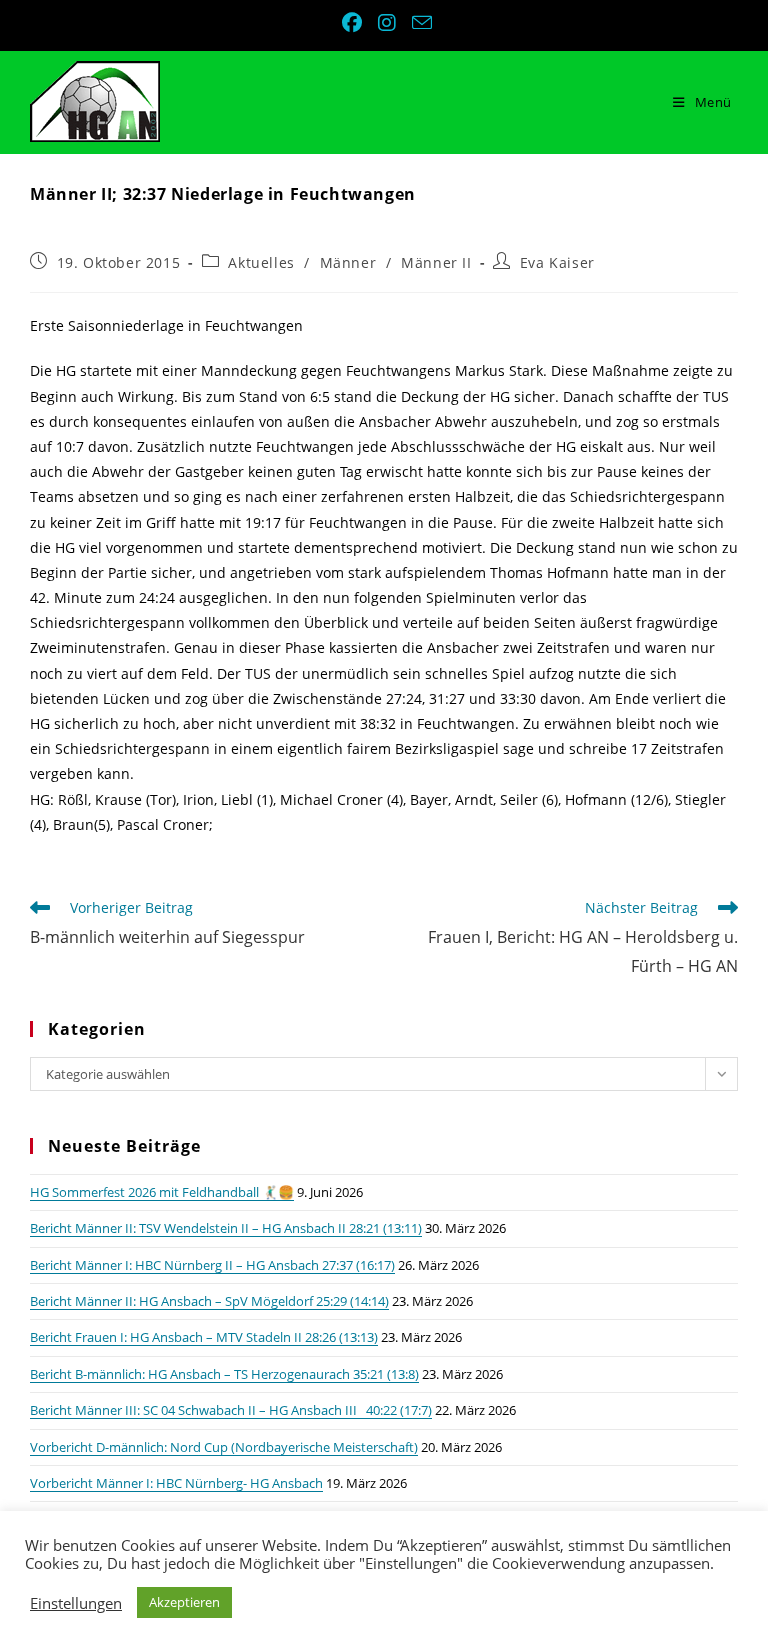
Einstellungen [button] (76, 1603)
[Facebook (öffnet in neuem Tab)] (354, 23)
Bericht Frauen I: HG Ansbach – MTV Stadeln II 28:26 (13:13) (204, 1337)
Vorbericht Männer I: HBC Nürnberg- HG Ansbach (176, 1483)
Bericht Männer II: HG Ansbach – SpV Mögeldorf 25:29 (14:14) (209, 1301)
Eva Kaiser (557, 262)
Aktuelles (261, 262)
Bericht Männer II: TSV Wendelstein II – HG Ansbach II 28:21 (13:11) (226, 1228)
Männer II (436, 262)
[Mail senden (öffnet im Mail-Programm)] (419, 22)
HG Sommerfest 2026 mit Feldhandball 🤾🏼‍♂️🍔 (162, 1192)
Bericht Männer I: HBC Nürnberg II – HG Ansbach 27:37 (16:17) (212, 1265)
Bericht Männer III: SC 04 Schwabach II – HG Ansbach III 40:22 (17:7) (231, 1410)
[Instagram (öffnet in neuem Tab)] (389, 23)
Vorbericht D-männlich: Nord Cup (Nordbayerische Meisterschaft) (224, 1447)
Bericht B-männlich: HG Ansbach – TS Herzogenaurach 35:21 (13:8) (224, 1374)
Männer (348, 262)
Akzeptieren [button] (184, 1602)
